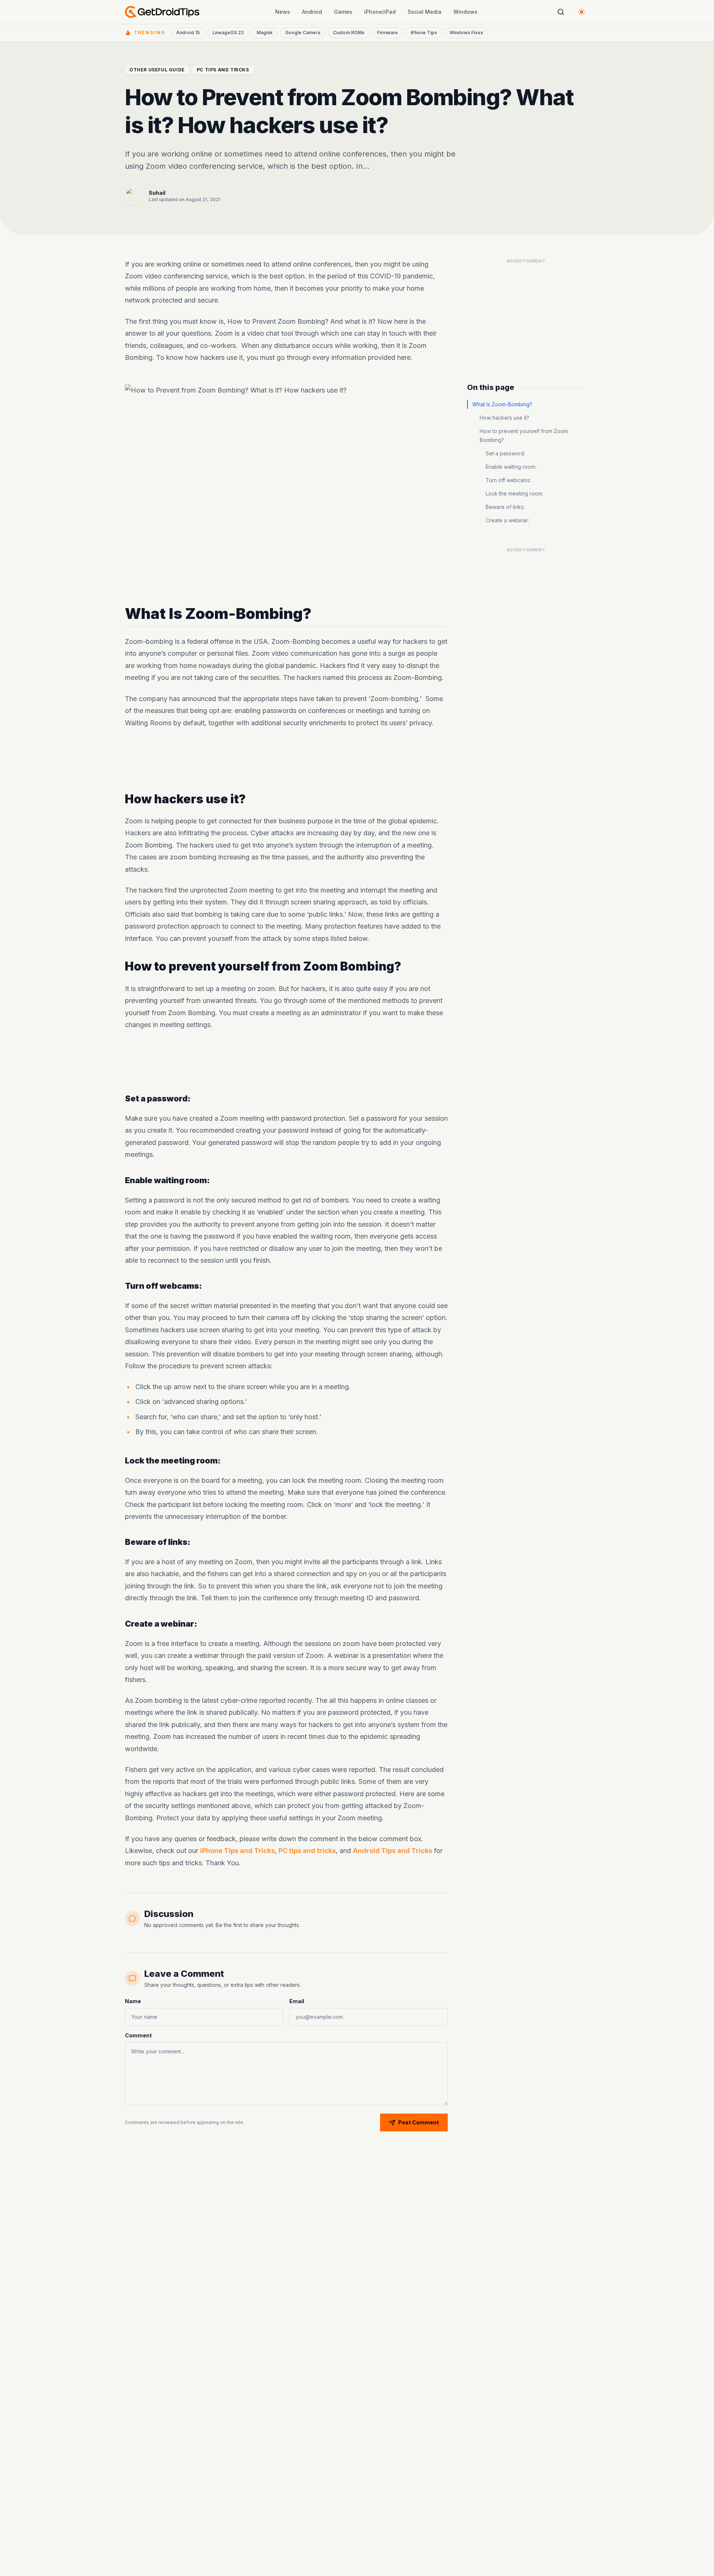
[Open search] (561, 12)
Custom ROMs (349, 33)
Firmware (387, 33)
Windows (465, 12)
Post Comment (419, 2122)
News (283, 12)
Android (312, 12)
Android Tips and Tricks (393, 1851)
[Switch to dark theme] (582, 12)
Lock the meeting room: (514, 493)
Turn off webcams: (508, 480)
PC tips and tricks (307, 1851)
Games (343, 12)
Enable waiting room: (511, 467)
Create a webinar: (507, 520)
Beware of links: (505, 507)
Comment (138, 2035)
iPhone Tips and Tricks (237, 1851)
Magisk (265, 33)
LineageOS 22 (228, 33)
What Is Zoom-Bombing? (502, 404)
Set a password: (505, 453)
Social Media (424, 12)
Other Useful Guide (157, 70)
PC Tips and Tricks (223, 70)
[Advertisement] (286, 761)
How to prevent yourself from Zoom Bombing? (524, 435)
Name (133, 2001)
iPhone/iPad (380, 12)
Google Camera (303, 33)
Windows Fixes (466, 33)
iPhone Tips (424, 33)
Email (297, 2001)
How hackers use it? (504, 418)
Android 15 (188, 33)
